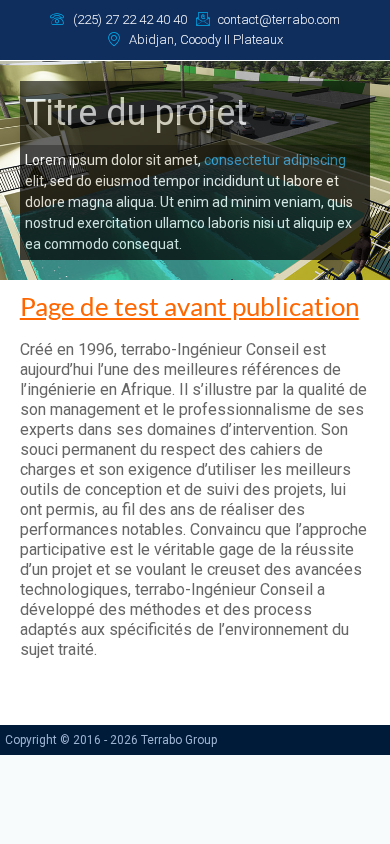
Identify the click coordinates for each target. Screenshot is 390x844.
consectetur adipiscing (275, 160)
